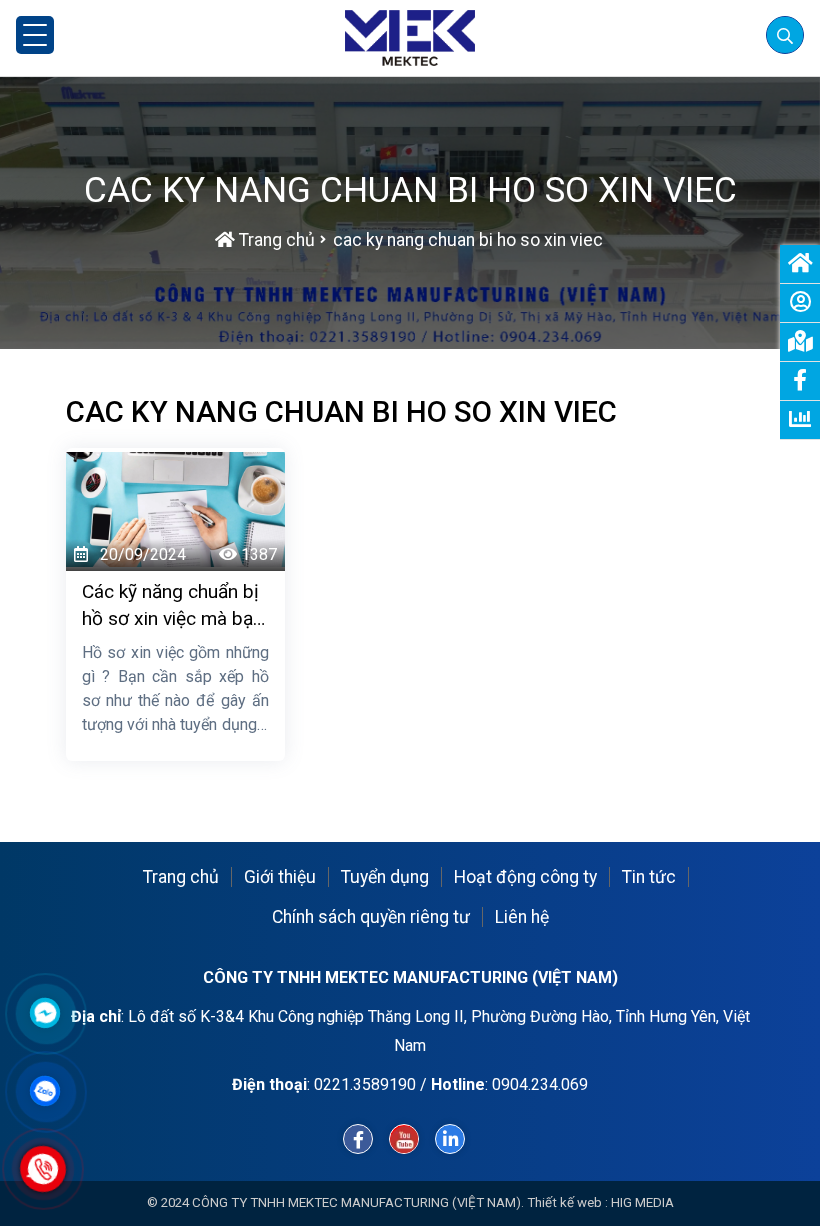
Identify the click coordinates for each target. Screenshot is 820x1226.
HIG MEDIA (642, 1202)
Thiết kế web (564, 1202)
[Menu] (35, 35)
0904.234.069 (540, 1084)
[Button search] (784, 34)
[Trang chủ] (409, 38)
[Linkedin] (450, 1139)
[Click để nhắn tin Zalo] (45, 1091)
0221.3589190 (365, 1084)
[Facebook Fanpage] (358, 1139)
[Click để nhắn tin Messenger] (45, 1013)
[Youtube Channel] (404, 1139)
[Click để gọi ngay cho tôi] (43, 1169)
